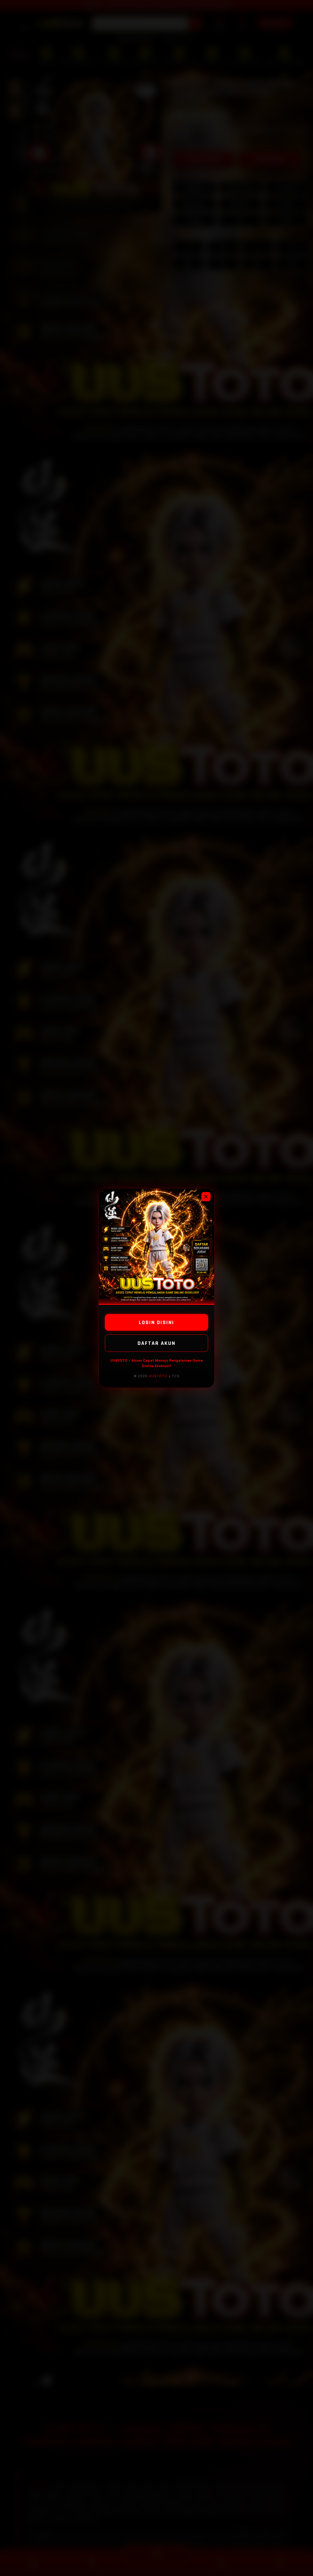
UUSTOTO (158, 1376)
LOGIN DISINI (156, 1322)
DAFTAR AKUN (156, 1343)
